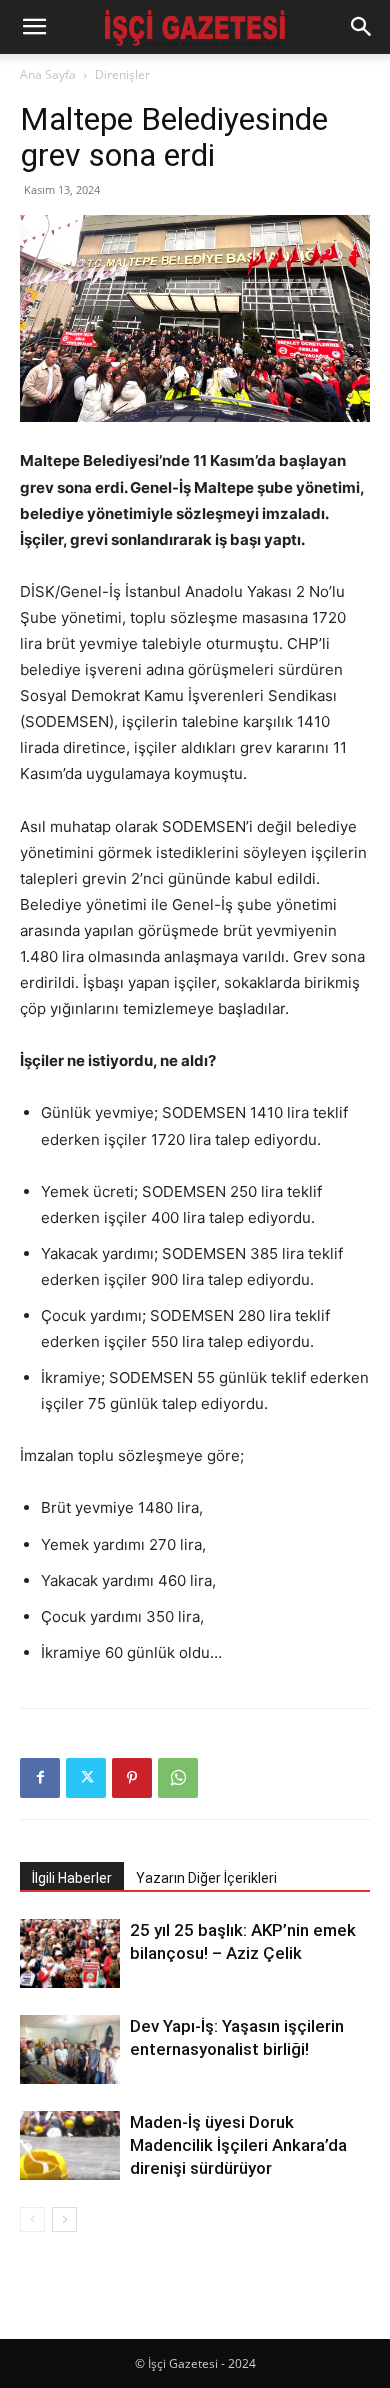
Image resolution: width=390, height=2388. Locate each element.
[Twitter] (86, 1778)
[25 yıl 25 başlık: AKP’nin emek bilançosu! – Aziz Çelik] (70, 1953)
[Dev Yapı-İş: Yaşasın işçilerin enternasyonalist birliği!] (70, 2049)
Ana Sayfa (48, 74)
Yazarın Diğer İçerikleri (206, 1878)
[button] (34, 27)
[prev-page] (32, 2219)
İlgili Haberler (72, 1878)
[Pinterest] (132, 1778)
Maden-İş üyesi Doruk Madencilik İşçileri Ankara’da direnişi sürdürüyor (238, 2145)
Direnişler (122, 74)
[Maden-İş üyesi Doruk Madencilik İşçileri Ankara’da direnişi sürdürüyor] (70, 2145)
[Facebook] (40, 1778)
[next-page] (64, 2219)
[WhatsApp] (178, 1778)
